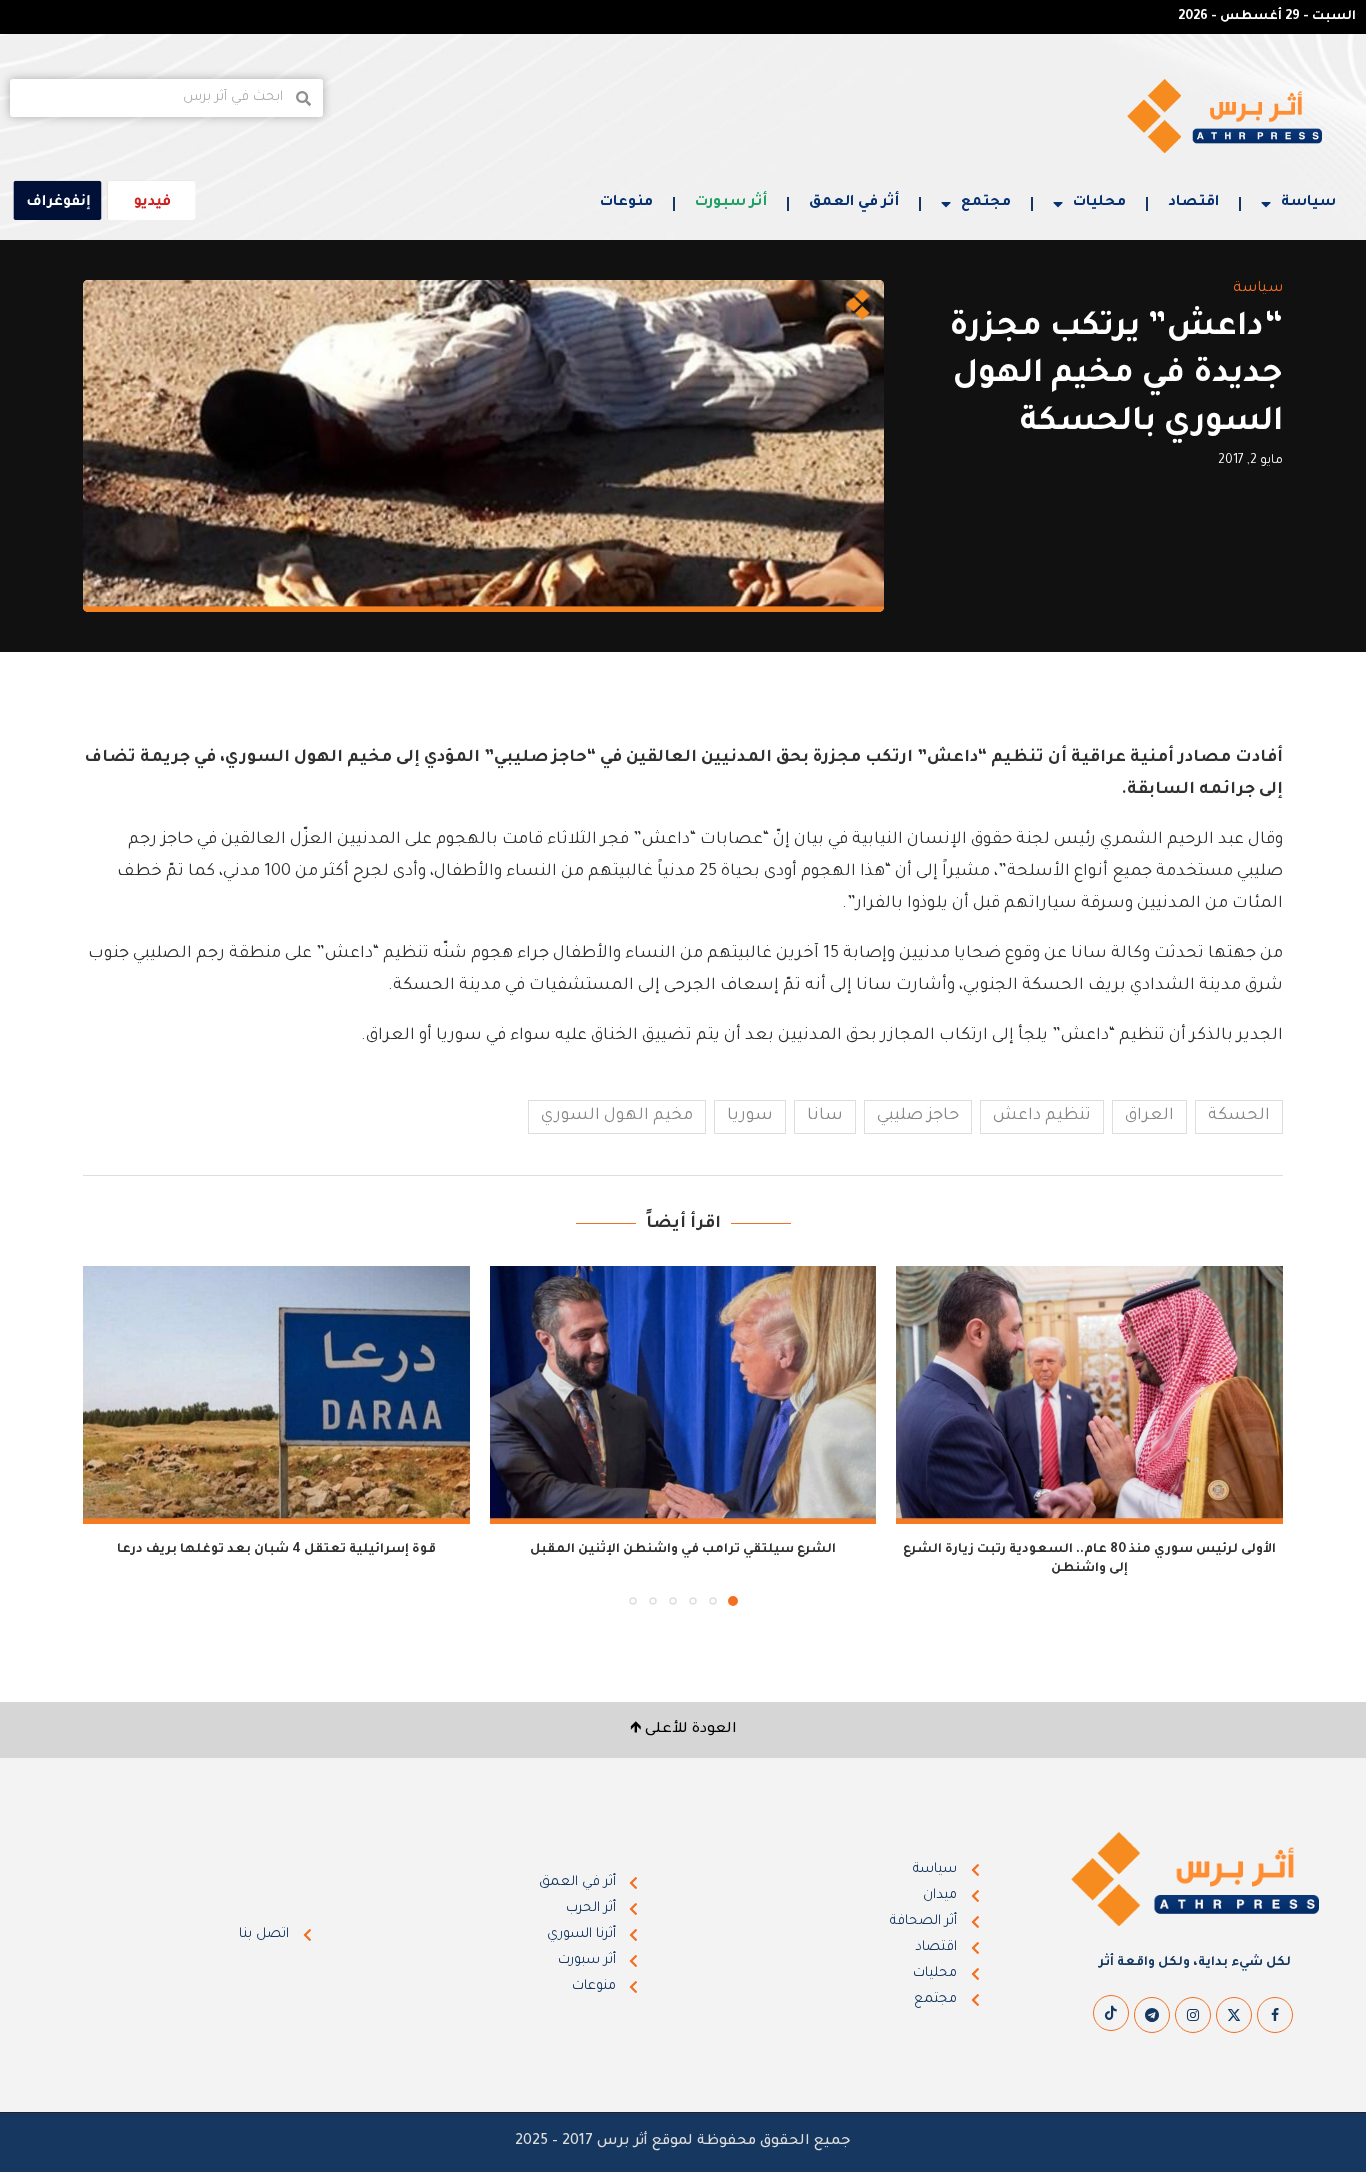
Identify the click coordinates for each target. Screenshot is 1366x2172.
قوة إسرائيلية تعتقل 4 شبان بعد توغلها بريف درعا (276, 1550)
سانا (825, 1116)
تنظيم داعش (1042, 1116)
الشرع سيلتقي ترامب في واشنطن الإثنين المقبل (683, 1550)
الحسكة (1239, 1116)
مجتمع (986, 203)
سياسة (1308, 203)
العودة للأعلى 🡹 (683, 1730)
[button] (110, 1435)
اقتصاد (1193, 203)
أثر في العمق (854, 203)
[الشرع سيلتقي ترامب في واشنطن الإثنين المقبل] (683, 1395)
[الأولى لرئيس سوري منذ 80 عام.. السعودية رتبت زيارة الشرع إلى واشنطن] (1089, 1395)
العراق (1149, 1116)
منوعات (626, 203)
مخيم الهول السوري (617, 1116)
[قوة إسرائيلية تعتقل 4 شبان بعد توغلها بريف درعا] (276, 1395)
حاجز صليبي (918, 1116)
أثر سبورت (731, 203)
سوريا (750, 1116)
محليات (1099, 203)
